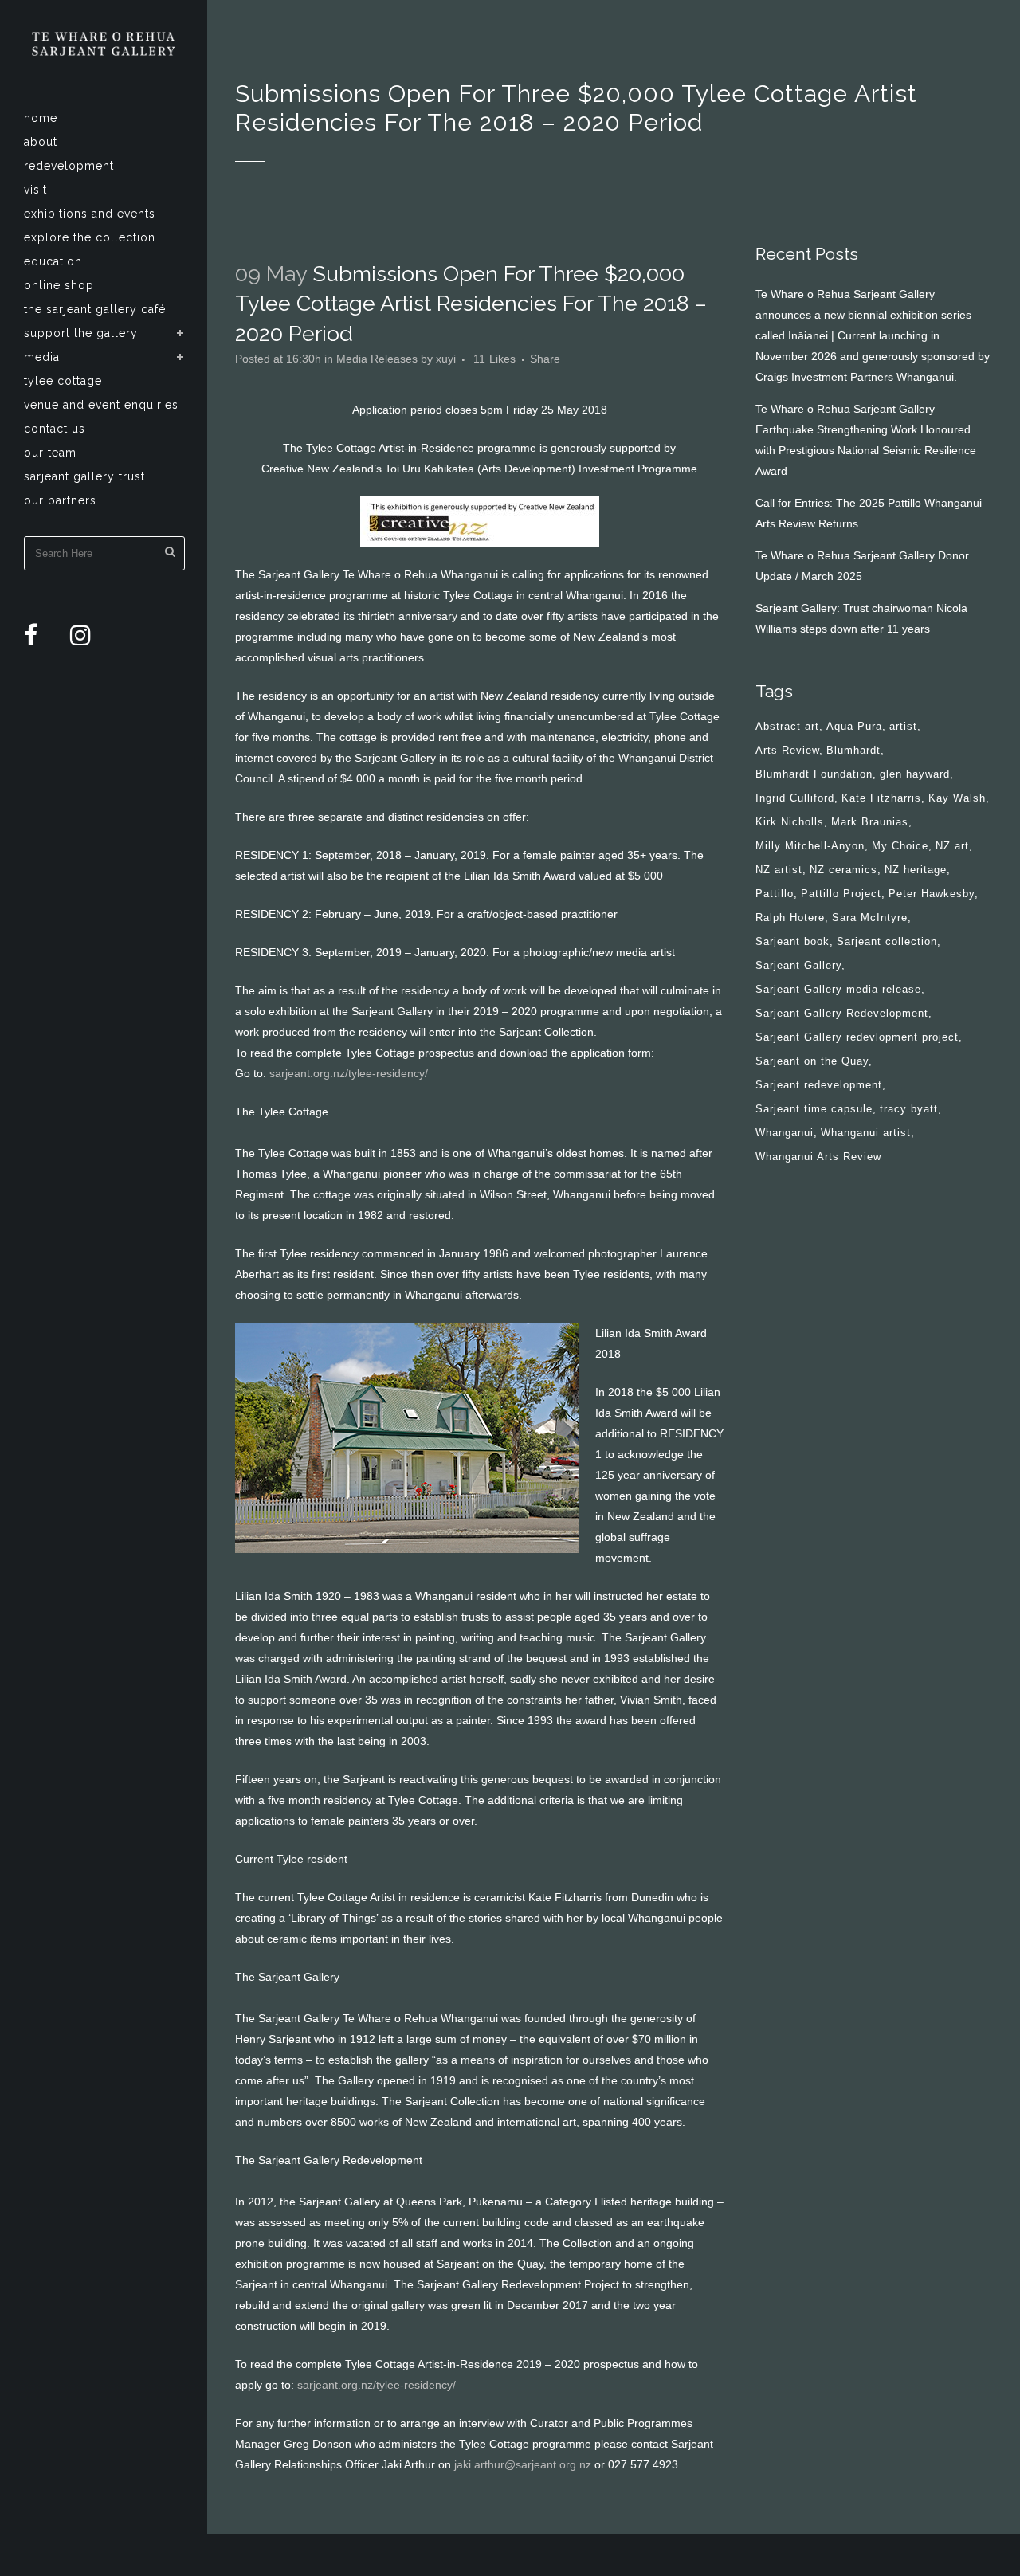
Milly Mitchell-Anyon (810, 846)
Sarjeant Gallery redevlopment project (857, 1037)
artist (903, 726)
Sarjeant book (792, 941)
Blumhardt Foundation (814, 774)
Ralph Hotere (790, 917)
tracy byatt (909, 1109)
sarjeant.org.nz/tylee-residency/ (349, 1073)
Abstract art (787, 726)
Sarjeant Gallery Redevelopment (842, 1013)
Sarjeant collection (887, 941)
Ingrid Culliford (795, 798)
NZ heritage (916, 870)
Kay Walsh (957, 798)
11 (494, 359)
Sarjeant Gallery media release (838, 989)
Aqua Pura (854, 726)
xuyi (446, 359)
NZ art (952, 846)
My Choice (900, 846)
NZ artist (779, 870)
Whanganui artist (866, 1133)
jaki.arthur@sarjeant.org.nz (523, 2464)
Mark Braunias (870, 822)
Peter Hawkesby (932, 894)
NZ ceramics (843, 870)
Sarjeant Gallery (798, 965)
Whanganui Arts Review (818, 1157)
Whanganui (785, 1133)
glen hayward (915, 774)
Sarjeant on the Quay (812, 1061)
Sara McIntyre (870, 917)
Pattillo (775, 894)
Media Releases (377, 359)
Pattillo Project (841, 894)
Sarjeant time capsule (814, 1109)
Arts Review (787, 750)
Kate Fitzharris (881, 798)
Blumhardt (853, 750)
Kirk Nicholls (790, 822)
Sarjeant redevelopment (819, 1085)
